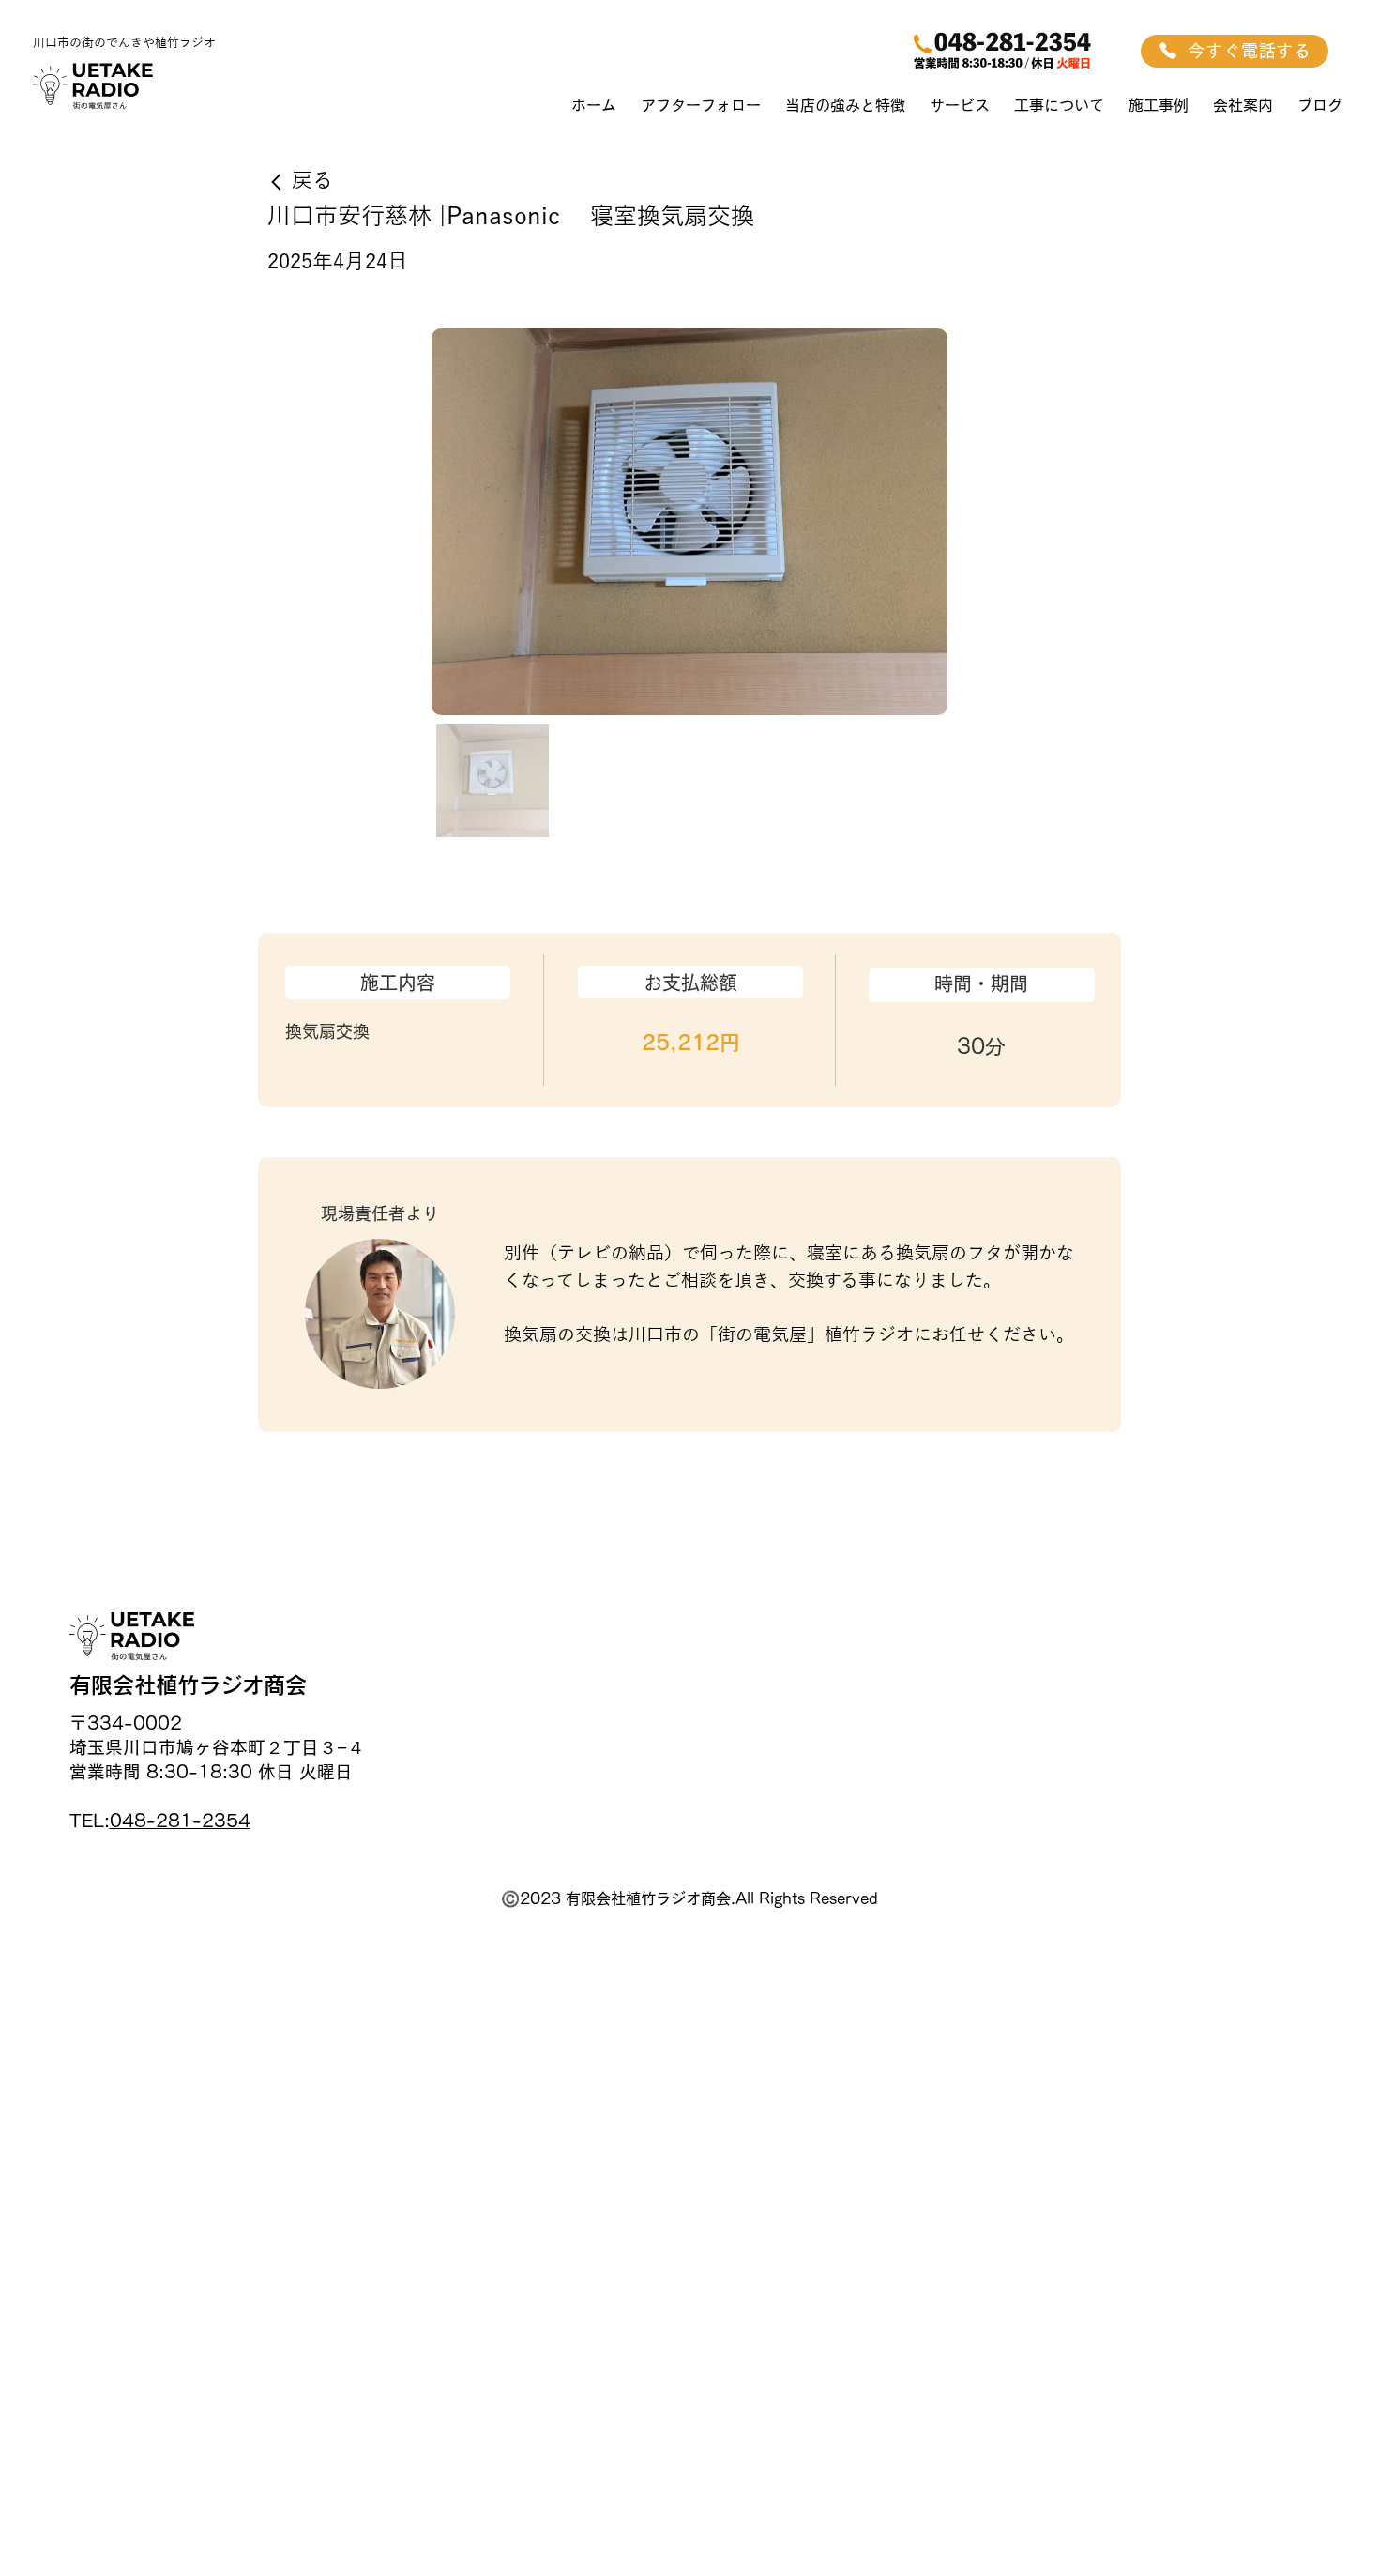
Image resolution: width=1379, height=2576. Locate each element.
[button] (960, 105)
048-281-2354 (180, 1821)
